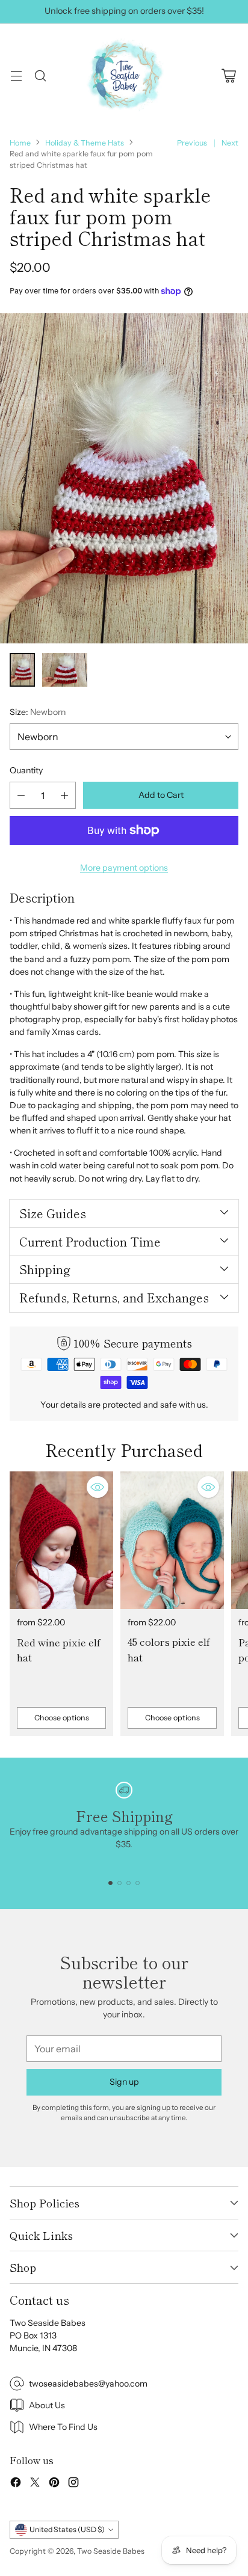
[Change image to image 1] (22, 670)
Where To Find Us (63, 2427)
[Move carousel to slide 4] (138, 1883)
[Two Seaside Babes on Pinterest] (54, 2484)
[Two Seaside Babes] (124, 76)
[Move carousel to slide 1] (110, 1883)
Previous (192, 143)
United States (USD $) (67, 2529)
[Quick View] (98, 1487)
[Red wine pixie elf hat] (61, 1540)
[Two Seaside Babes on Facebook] (16, 2484)
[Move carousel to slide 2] (119, 1883)
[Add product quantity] (64, 795)
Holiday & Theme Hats (85, 143)
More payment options (124, 868)
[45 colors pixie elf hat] (172, 1540)
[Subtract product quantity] (21, 795)
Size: (38, 712)
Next (230, 143)
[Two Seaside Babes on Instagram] (73, 2484)
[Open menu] (16, 75)
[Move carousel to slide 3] (129, 1883)
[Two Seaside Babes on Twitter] (35, 2484)
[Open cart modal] (228, 75)
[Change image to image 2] (65, 670)
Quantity (26, 770)
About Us (47, 2405)
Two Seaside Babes (111, 2551)
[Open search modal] (40, 75)
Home (20, 143)
